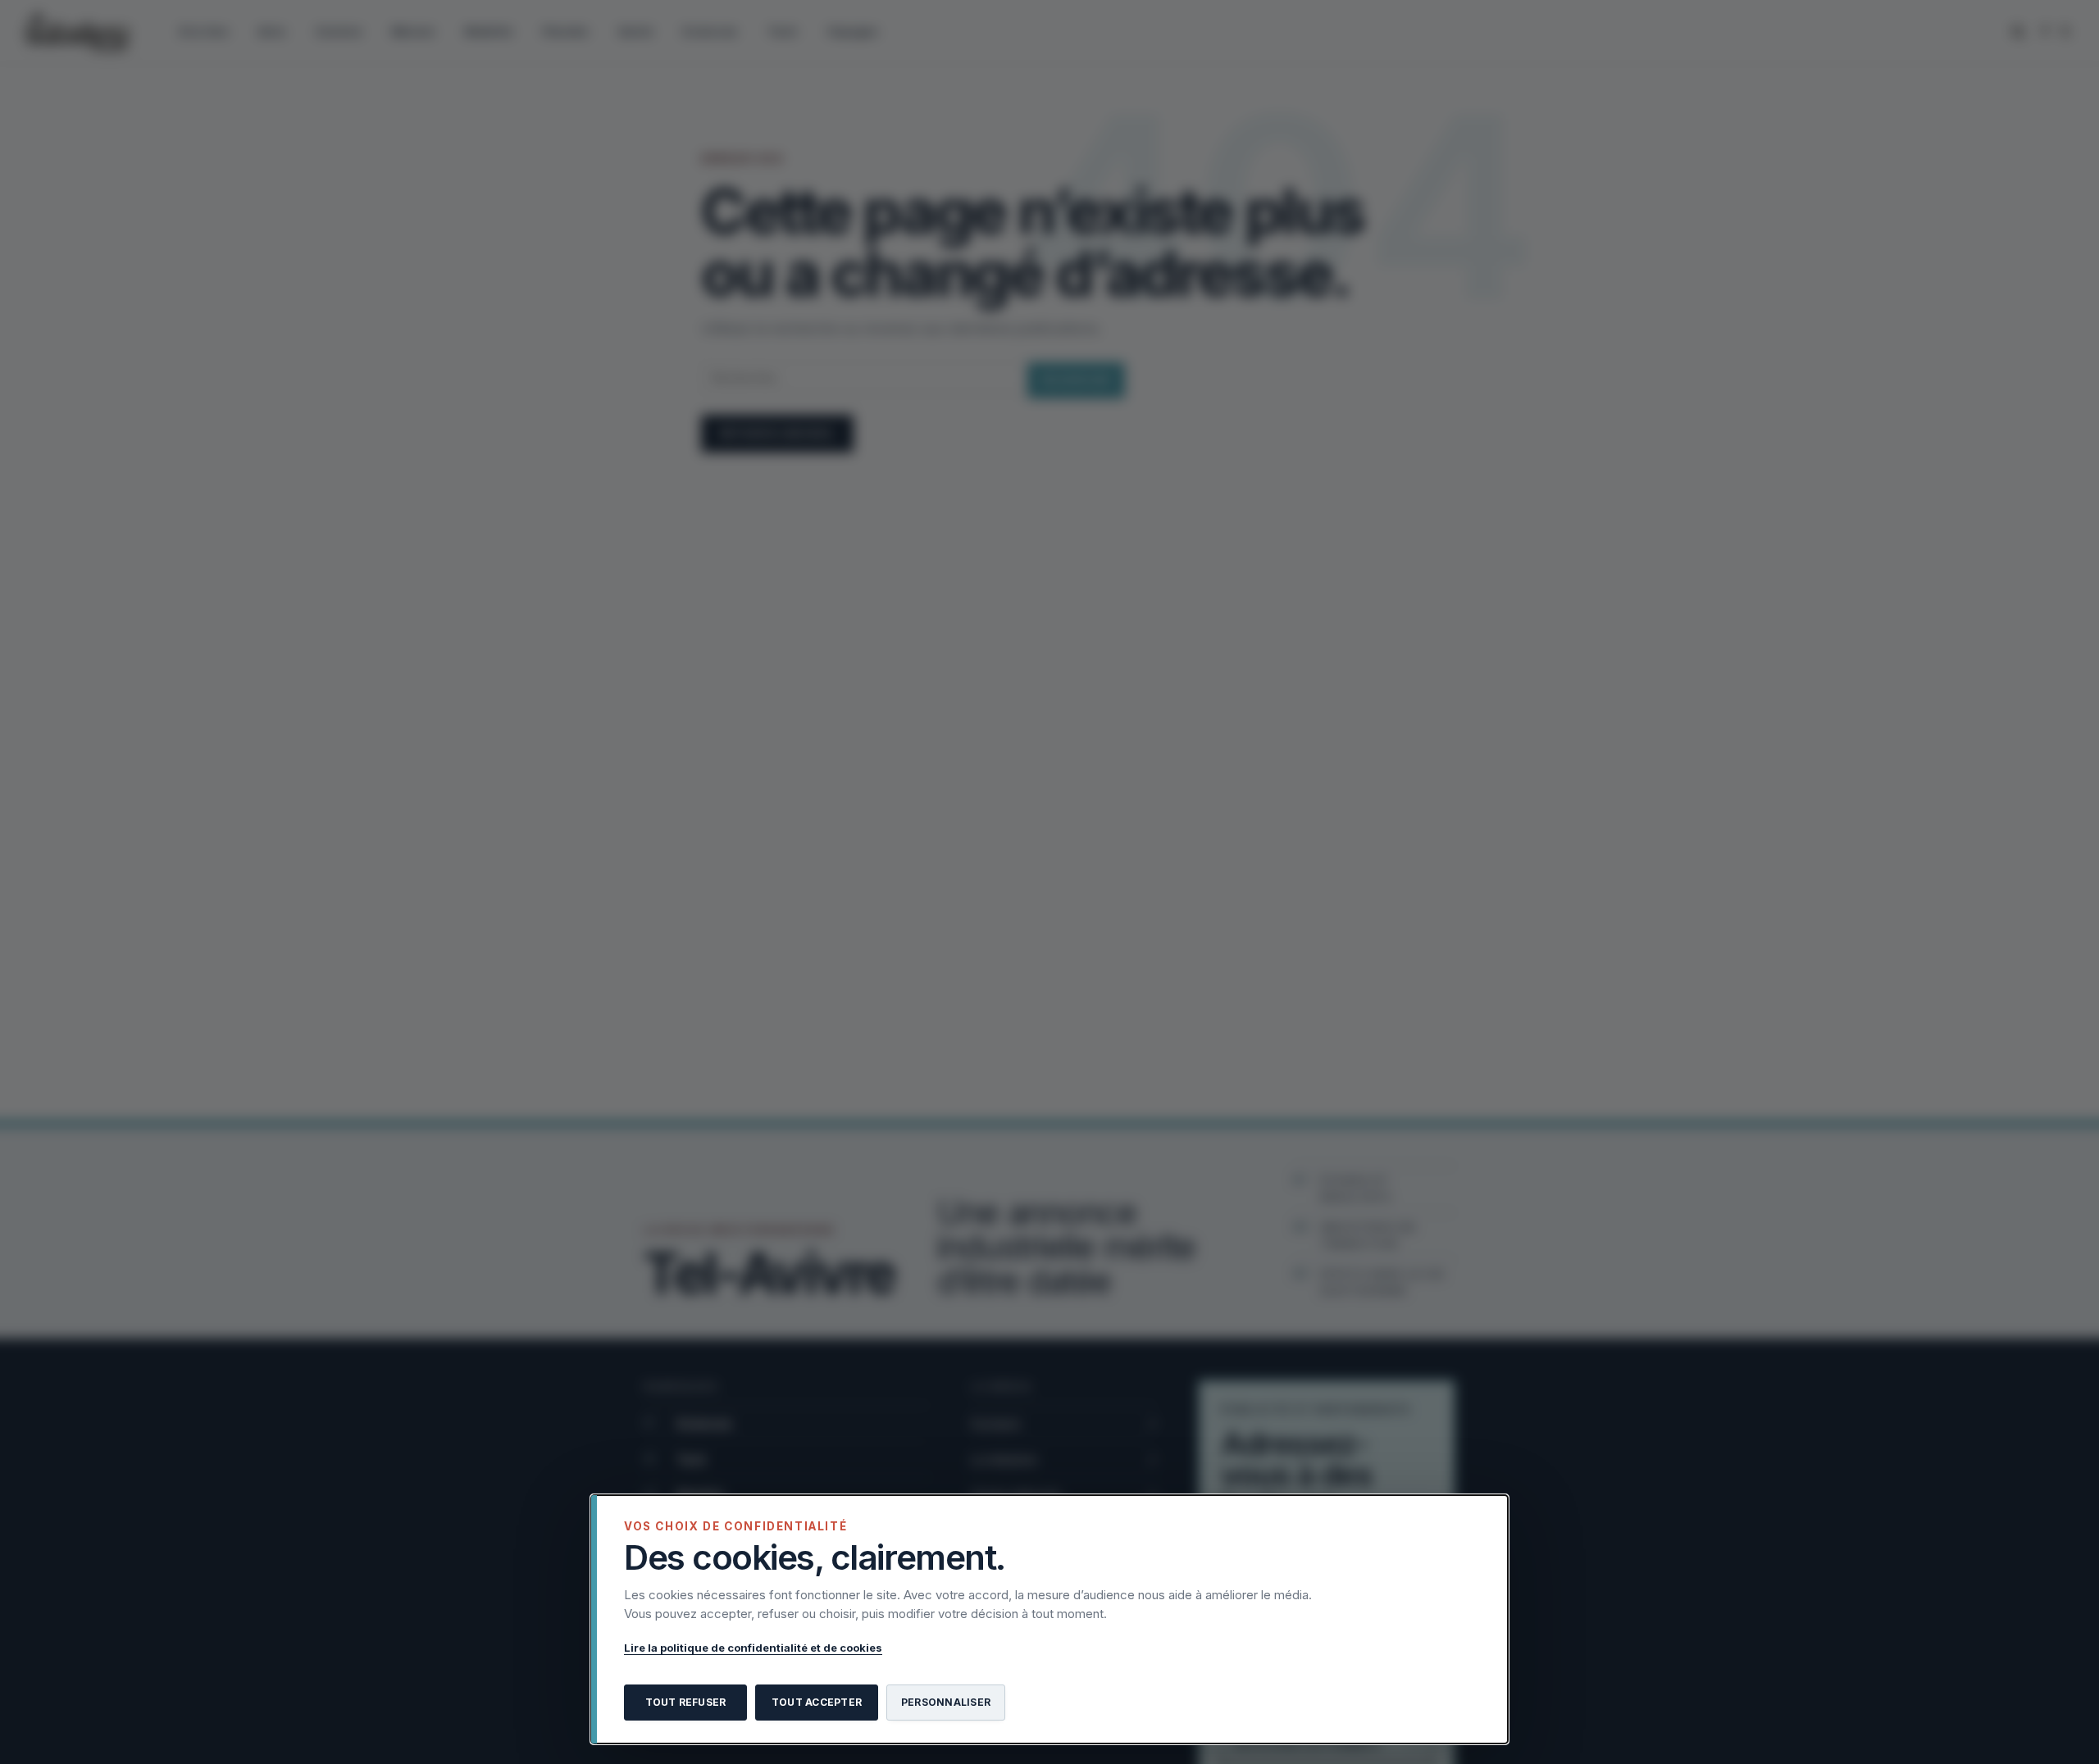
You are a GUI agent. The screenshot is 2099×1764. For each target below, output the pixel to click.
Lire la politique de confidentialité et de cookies (753, 1648)
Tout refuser (686, 1702)
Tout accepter (817, 1702)
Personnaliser (946, 1702)
